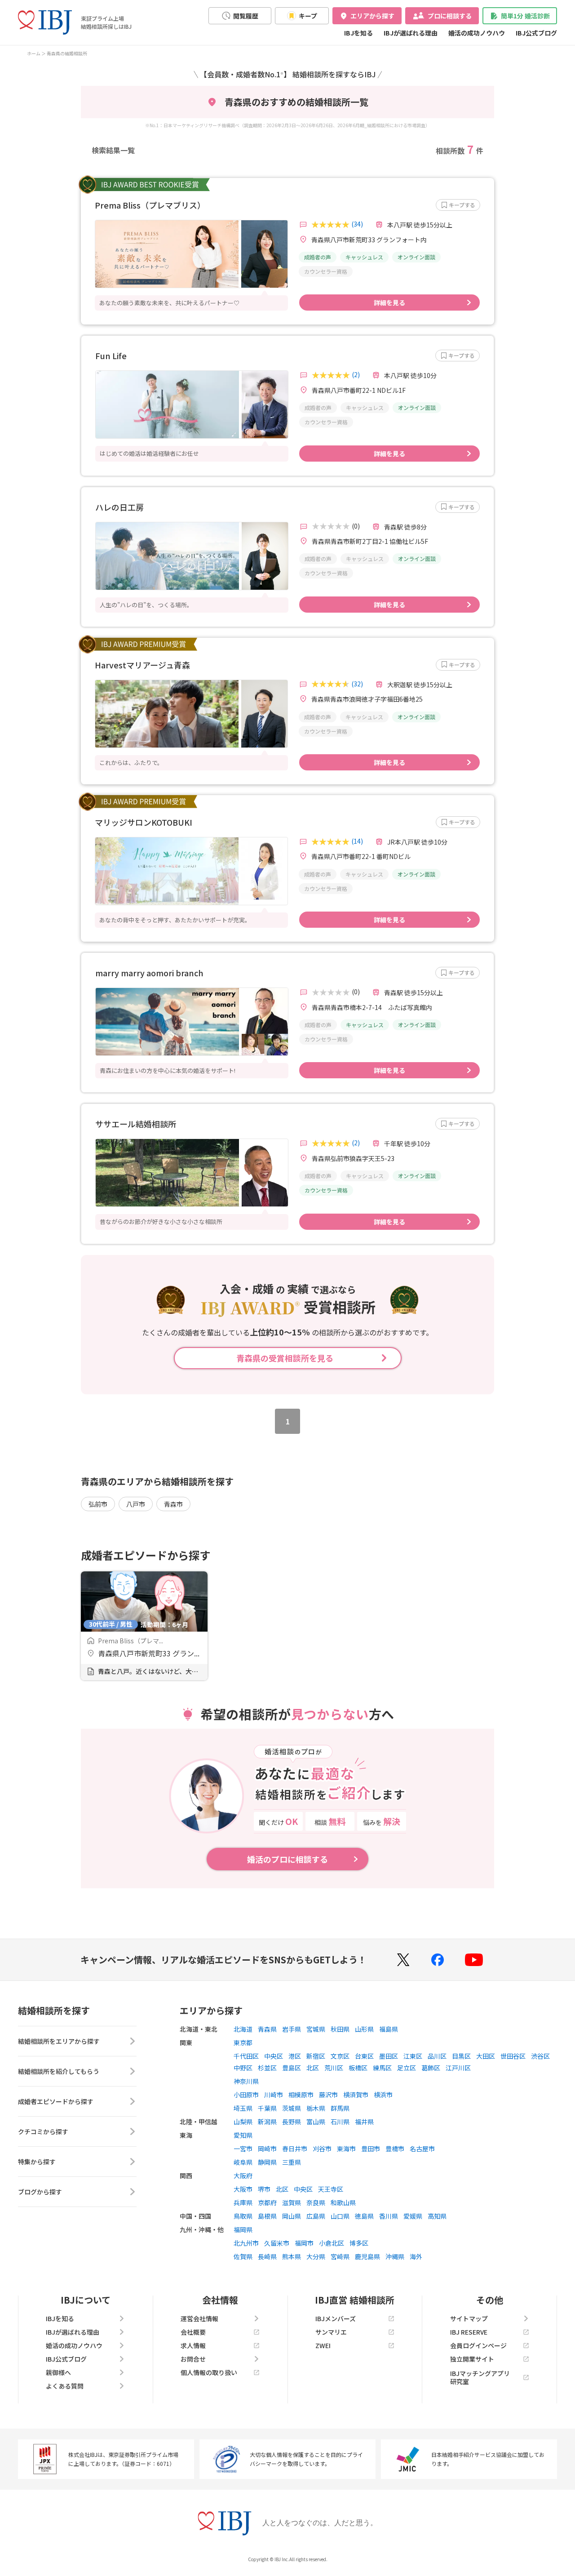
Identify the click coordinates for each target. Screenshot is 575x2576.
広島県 (316, 2216)
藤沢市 (328, 2095)
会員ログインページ (478, 2345)
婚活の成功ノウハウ (477, 33)
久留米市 (277, 2243)
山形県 (364, 2029)
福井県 (364, 2122)
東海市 (346, 2149)
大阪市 (243, 2189)
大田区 (486, 2056)
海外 (416, 2256)
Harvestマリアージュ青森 (142, 665)
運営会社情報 (199, 2318)
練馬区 (382, 2068)
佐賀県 (243, 2256)
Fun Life (111, 356)
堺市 (264, 2189)
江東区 (413, 2056)
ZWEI (323, 2345)
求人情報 (193, 2345)
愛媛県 (413, 2216)
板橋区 (358, 2068)
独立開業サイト (472, 2359)
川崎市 (274, 2095)
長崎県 (267, 2256)
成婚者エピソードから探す (56, 2101)
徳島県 (364, 2216)
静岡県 (267, 2162)
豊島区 (292, 2068)
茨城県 (292, 2108)
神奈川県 (246, 2081)
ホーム (34, 53)
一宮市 (243, 2149)
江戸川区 (458, 2068)
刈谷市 (322, 2149)
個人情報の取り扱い (209, 2372)
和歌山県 (343, 2202)
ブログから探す (40, 2192)
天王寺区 (331, 2189)
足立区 (407, 2068)
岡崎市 (267, 2149)
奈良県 (316, 2202)
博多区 (359, 2243)
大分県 (316, 2256)
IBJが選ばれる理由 (411, 33)
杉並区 (267, 2068)
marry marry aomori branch (149, 973)
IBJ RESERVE (469, 2332)
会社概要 (193, 2332)
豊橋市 (395, 2149)
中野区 (243, 2068)
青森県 (267, 2029)
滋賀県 (292, 2202)
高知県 (437, 2216)
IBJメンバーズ (336, 2318)
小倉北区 (332, 2243)
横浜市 (383, 2095)
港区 (295, 2056)
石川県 (340, 2122)
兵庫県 (243, 2202)
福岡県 (243, 2229)
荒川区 (334, 2068)
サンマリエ (331, 2332)
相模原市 (301, 2095)
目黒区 (461, 2056)
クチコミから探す (43, 2131)
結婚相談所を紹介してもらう (59, 2071)
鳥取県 (243, 2216)
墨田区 (389, 2056)
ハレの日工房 (119, 507)
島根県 (267, 2216)
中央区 (274, 2056)
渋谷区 (540, 2056)
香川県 (389, 2216)
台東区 (364, 2056)
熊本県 (292, 2256)
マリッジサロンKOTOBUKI (144, 822)
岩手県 (292, 2029)
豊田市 (371, 2149)
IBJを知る (358, 33)
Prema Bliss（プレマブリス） (150, 205)
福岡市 (304, 2243)
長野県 (292, 2122)
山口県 (340, 2216)
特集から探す (37, 2162)
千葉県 (267, 2108)
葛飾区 (431, 2068)
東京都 (243, 2042)
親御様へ (58, 2372)
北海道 (243, 2029)
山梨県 (243, 2122)
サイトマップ (469, 2318)
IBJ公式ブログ (536, 33)
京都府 (267, 2202)
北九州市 (246, 2243)
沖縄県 (395, 2256)
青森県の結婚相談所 (67, 53)
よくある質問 (65, 2386)
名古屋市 (422, 2149)
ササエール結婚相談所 (136, 1124)
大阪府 (243, 2176)
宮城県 (316, 2029)
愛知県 (243, 2135)
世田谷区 (513, 2056)
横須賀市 (356, 2095)
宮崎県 (340, 2256)
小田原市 (246, 2095)
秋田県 (340, 2029)
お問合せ (193, 2359)
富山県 (316, 2122)
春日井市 (295, 2149)
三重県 (292, 2162)
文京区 (340, 2056)
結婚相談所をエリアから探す (59, 2041)
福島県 (389, 2029)
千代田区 (246, 2056)
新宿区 (316, 2056)
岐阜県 (243, 2162)
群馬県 (340, 2108)
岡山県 (292, 2216)
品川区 (437, 2056)
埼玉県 (243, 2108)
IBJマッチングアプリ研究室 (480, 2377)
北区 (313, 2068)
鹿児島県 (367, 2256)
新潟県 (267, 2122)
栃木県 (316, 2108)
